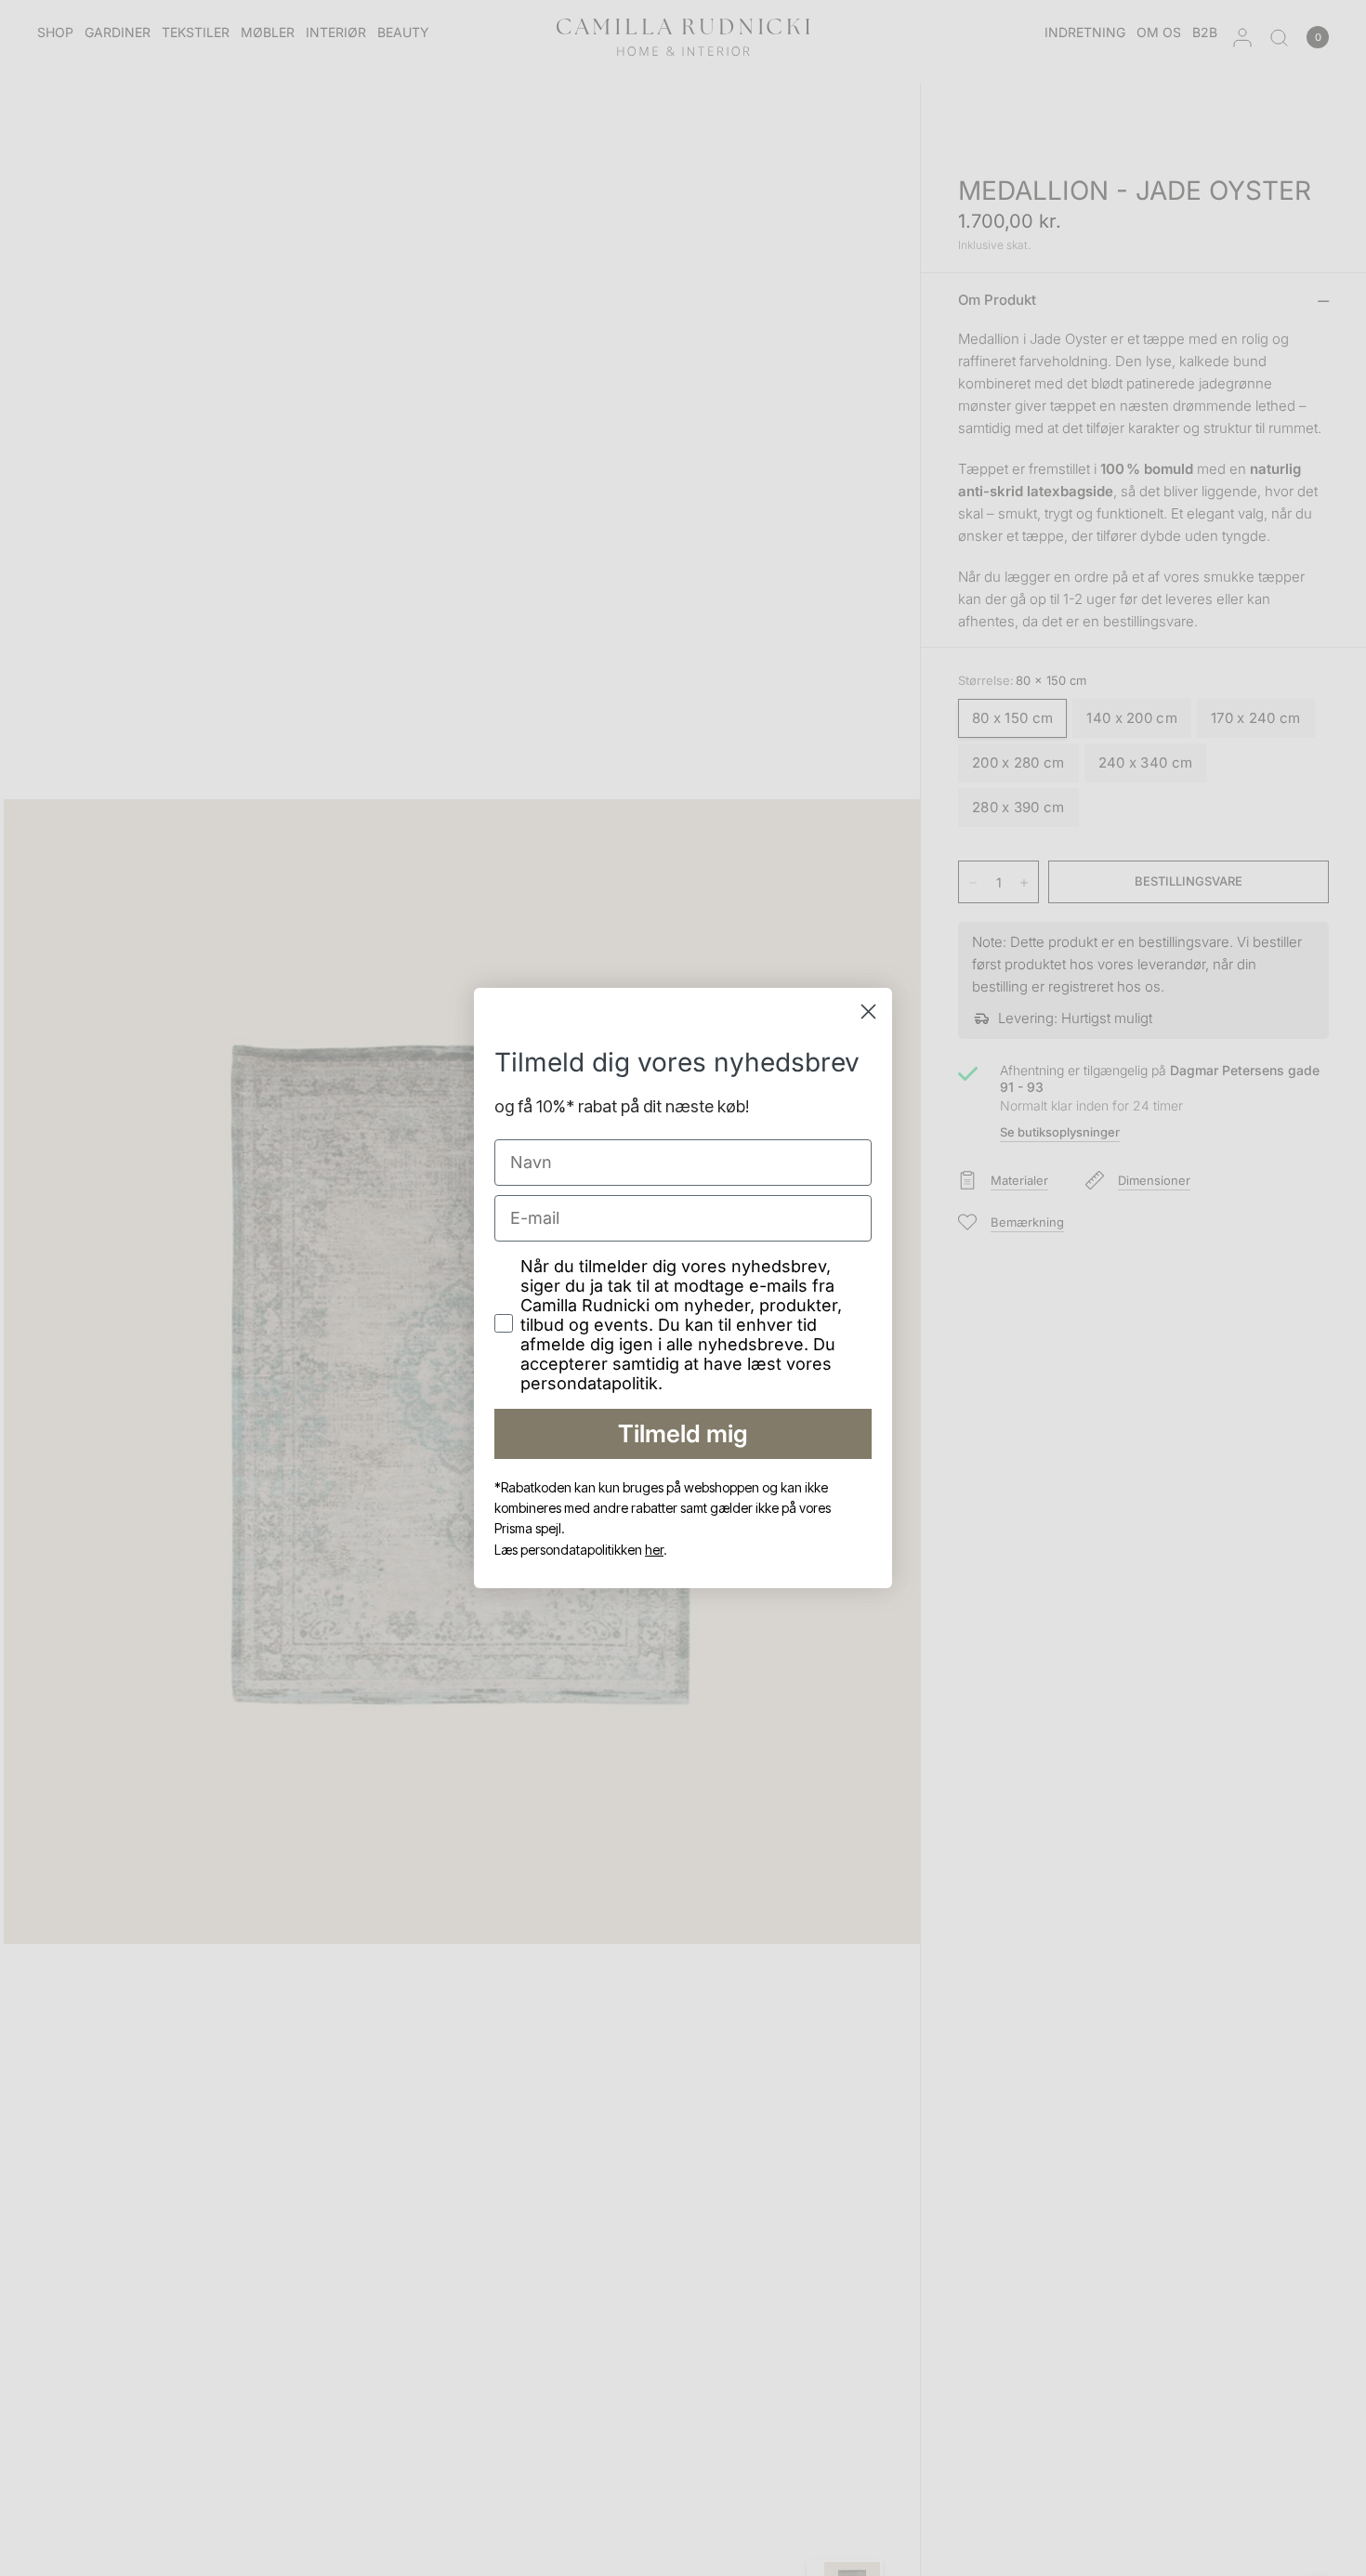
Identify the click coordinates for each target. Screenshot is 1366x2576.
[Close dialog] (868, 1012)
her (654, 1550)
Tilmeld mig (683, 1433)
